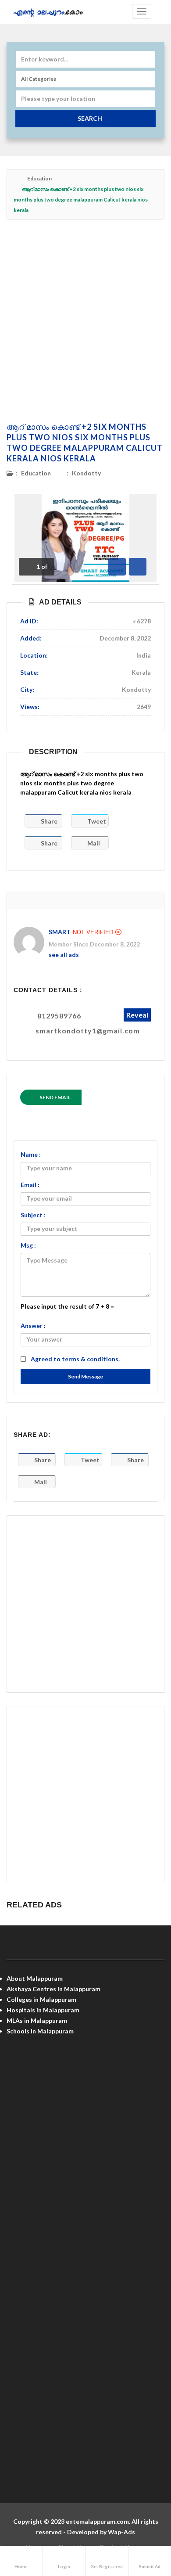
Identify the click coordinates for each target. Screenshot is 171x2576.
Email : (30, 1185)
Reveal (137, 1015)
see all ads (64, 955)
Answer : (33, 1326)
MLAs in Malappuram (37, 2020)
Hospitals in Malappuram (43, 2010)
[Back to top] (142, 2521)
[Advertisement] (85, 320)
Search (90, 118)
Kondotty (86, 473)
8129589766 (59, 1016)
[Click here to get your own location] (148, 99)
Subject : (33, 1215)
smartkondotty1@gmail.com (88, 1031)
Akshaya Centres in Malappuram (53, 1989)
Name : (31, 1154)
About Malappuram (35, 1978)
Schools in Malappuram (40, 2031)
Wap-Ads (121, 2532)
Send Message (85, 1376)
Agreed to (75, 1359)
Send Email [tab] (55, 1097)
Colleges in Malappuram (41, 1999)
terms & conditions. (91, 1359)
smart (60, 932)
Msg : (28, 1245)
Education (39, 178)
